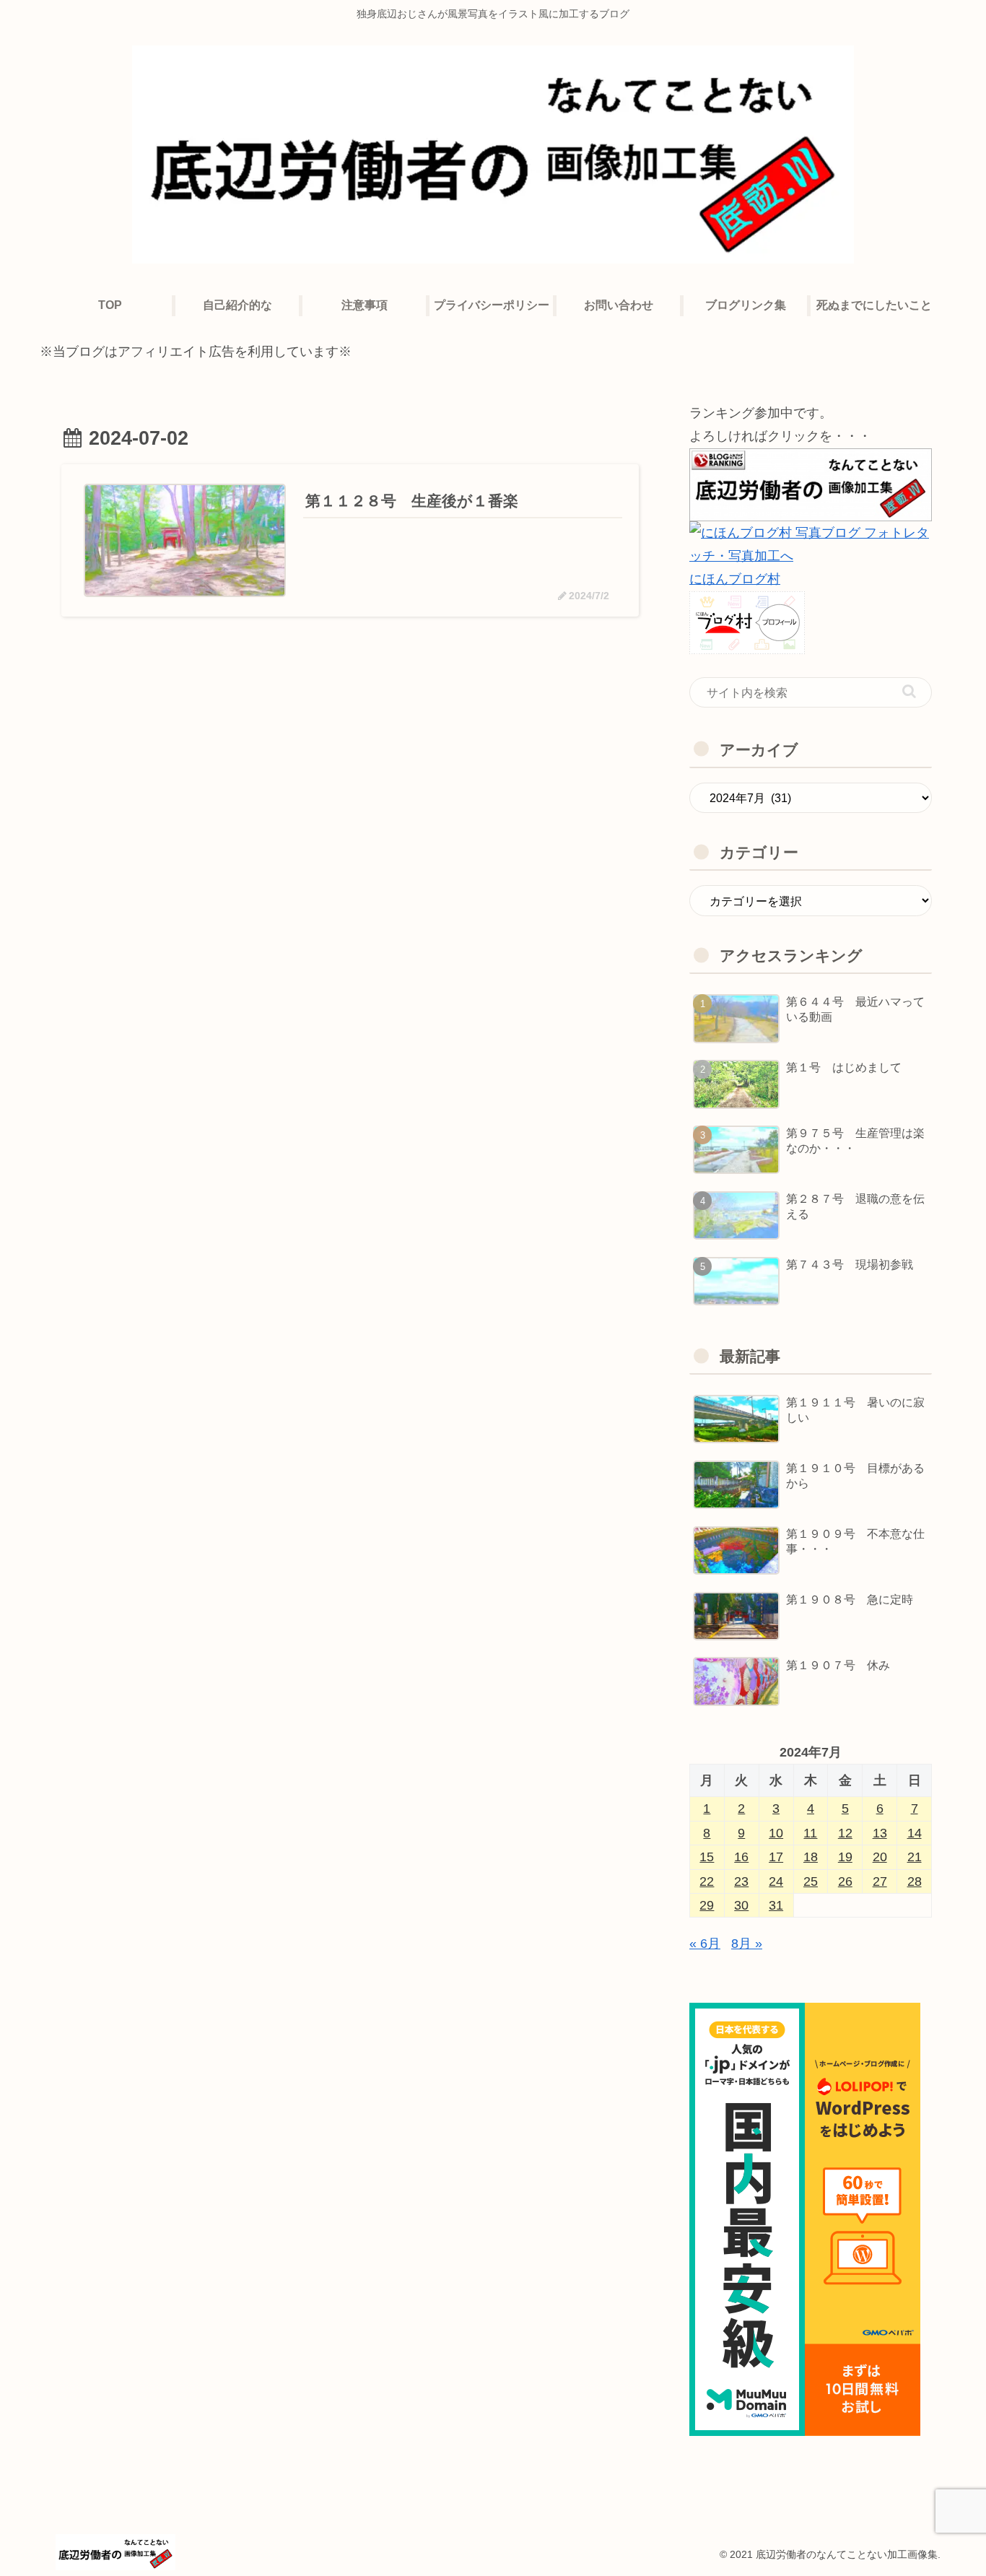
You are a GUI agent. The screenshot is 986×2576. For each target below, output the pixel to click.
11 (810, 1833)
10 (776, 1833)
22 (707, 1881)
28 (915, 1881)
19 (845, 1857)
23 (741, 1881)
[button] (909, 691)
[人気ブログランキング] (811, 484)
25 (811, 1881)
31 (776, 1905)
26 (845, 1881)
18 (811, 1857)
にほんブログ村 (735, 579)
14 (915, 1833)
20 (880, 1857)
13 (880, 1833)
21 (915, 1857)
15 (707, 1857)
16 (741, 1857)
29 (707, 1905)
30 (741, 1905)
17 (776, 1857)
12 (845, 1833)
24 (776, 1881)
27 (880, 1881)
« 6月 (705, 1944)
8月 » (747, 1944)
